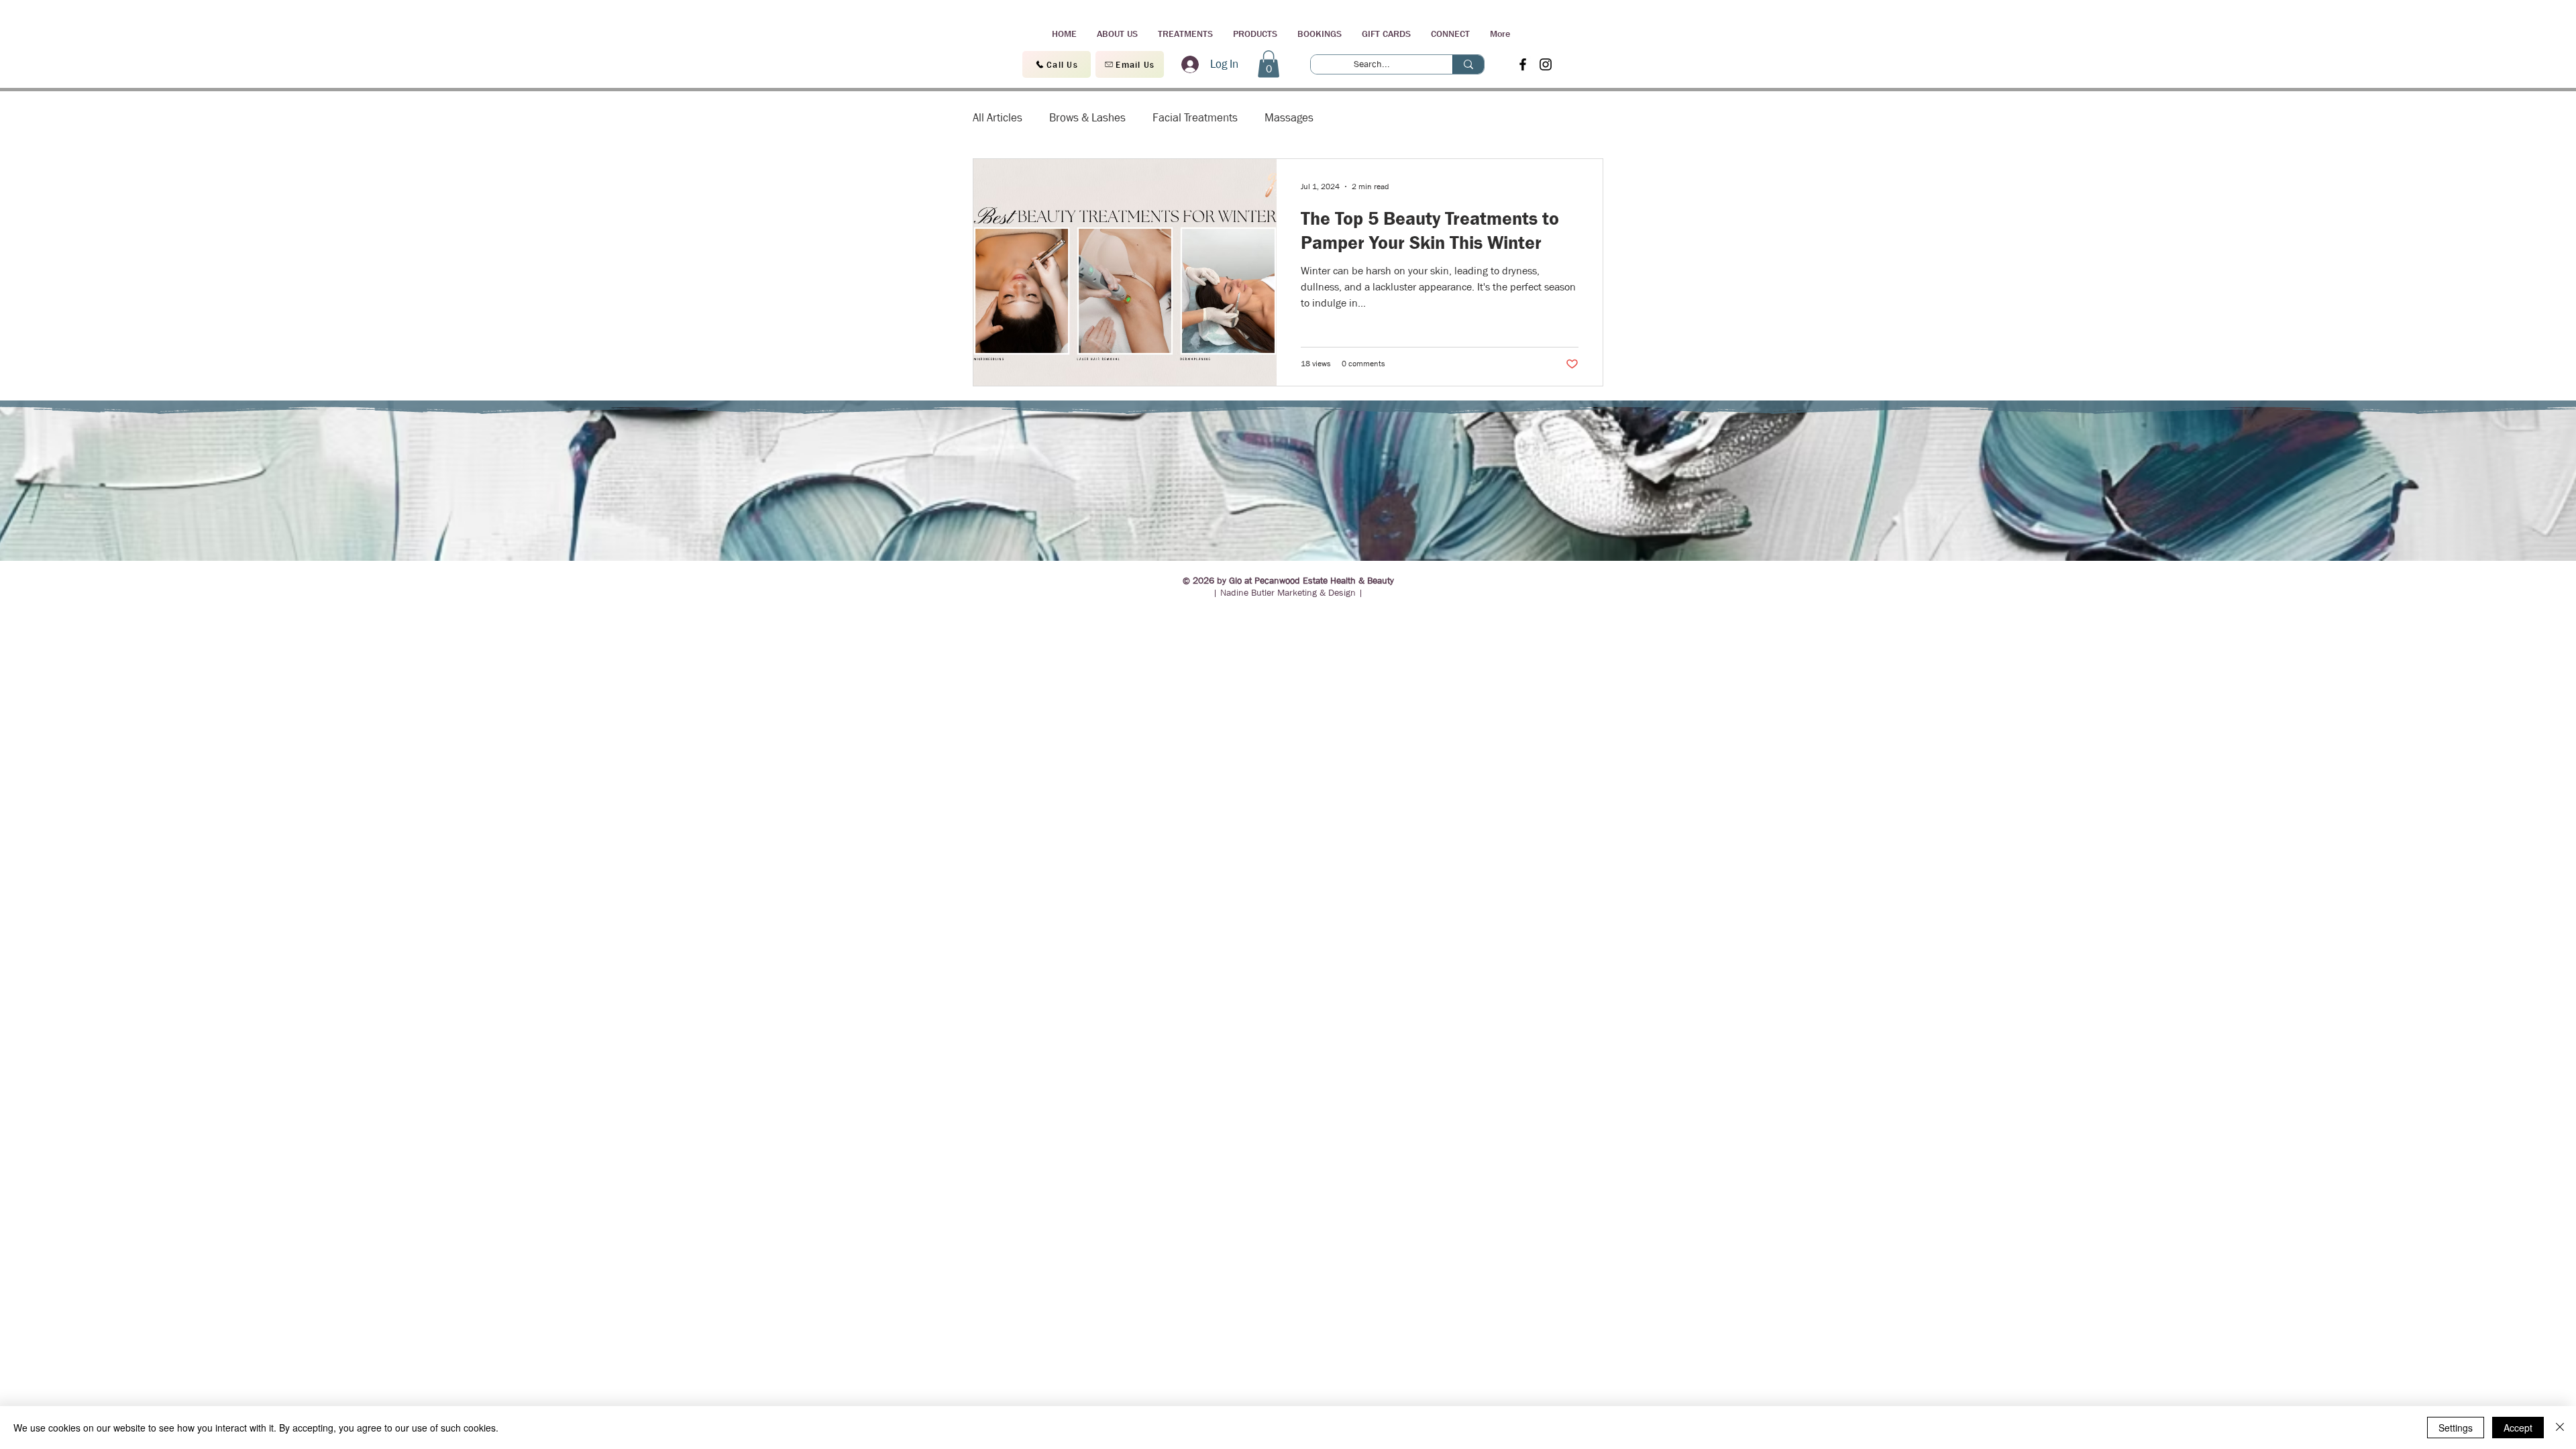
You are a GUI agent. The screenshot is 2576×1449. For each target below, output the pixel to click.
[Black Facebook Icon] (1523, 64)
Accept (2518, 1428)
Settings (2456, 1428)
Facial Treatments (1195, 118)
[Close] (2560, 1428)
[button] (1269, 64)
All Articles (998, 118)
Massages (1289, 118)
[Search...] (1468, 64)
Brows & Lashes (1087, 118)
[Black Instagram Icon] (1546, 64)
